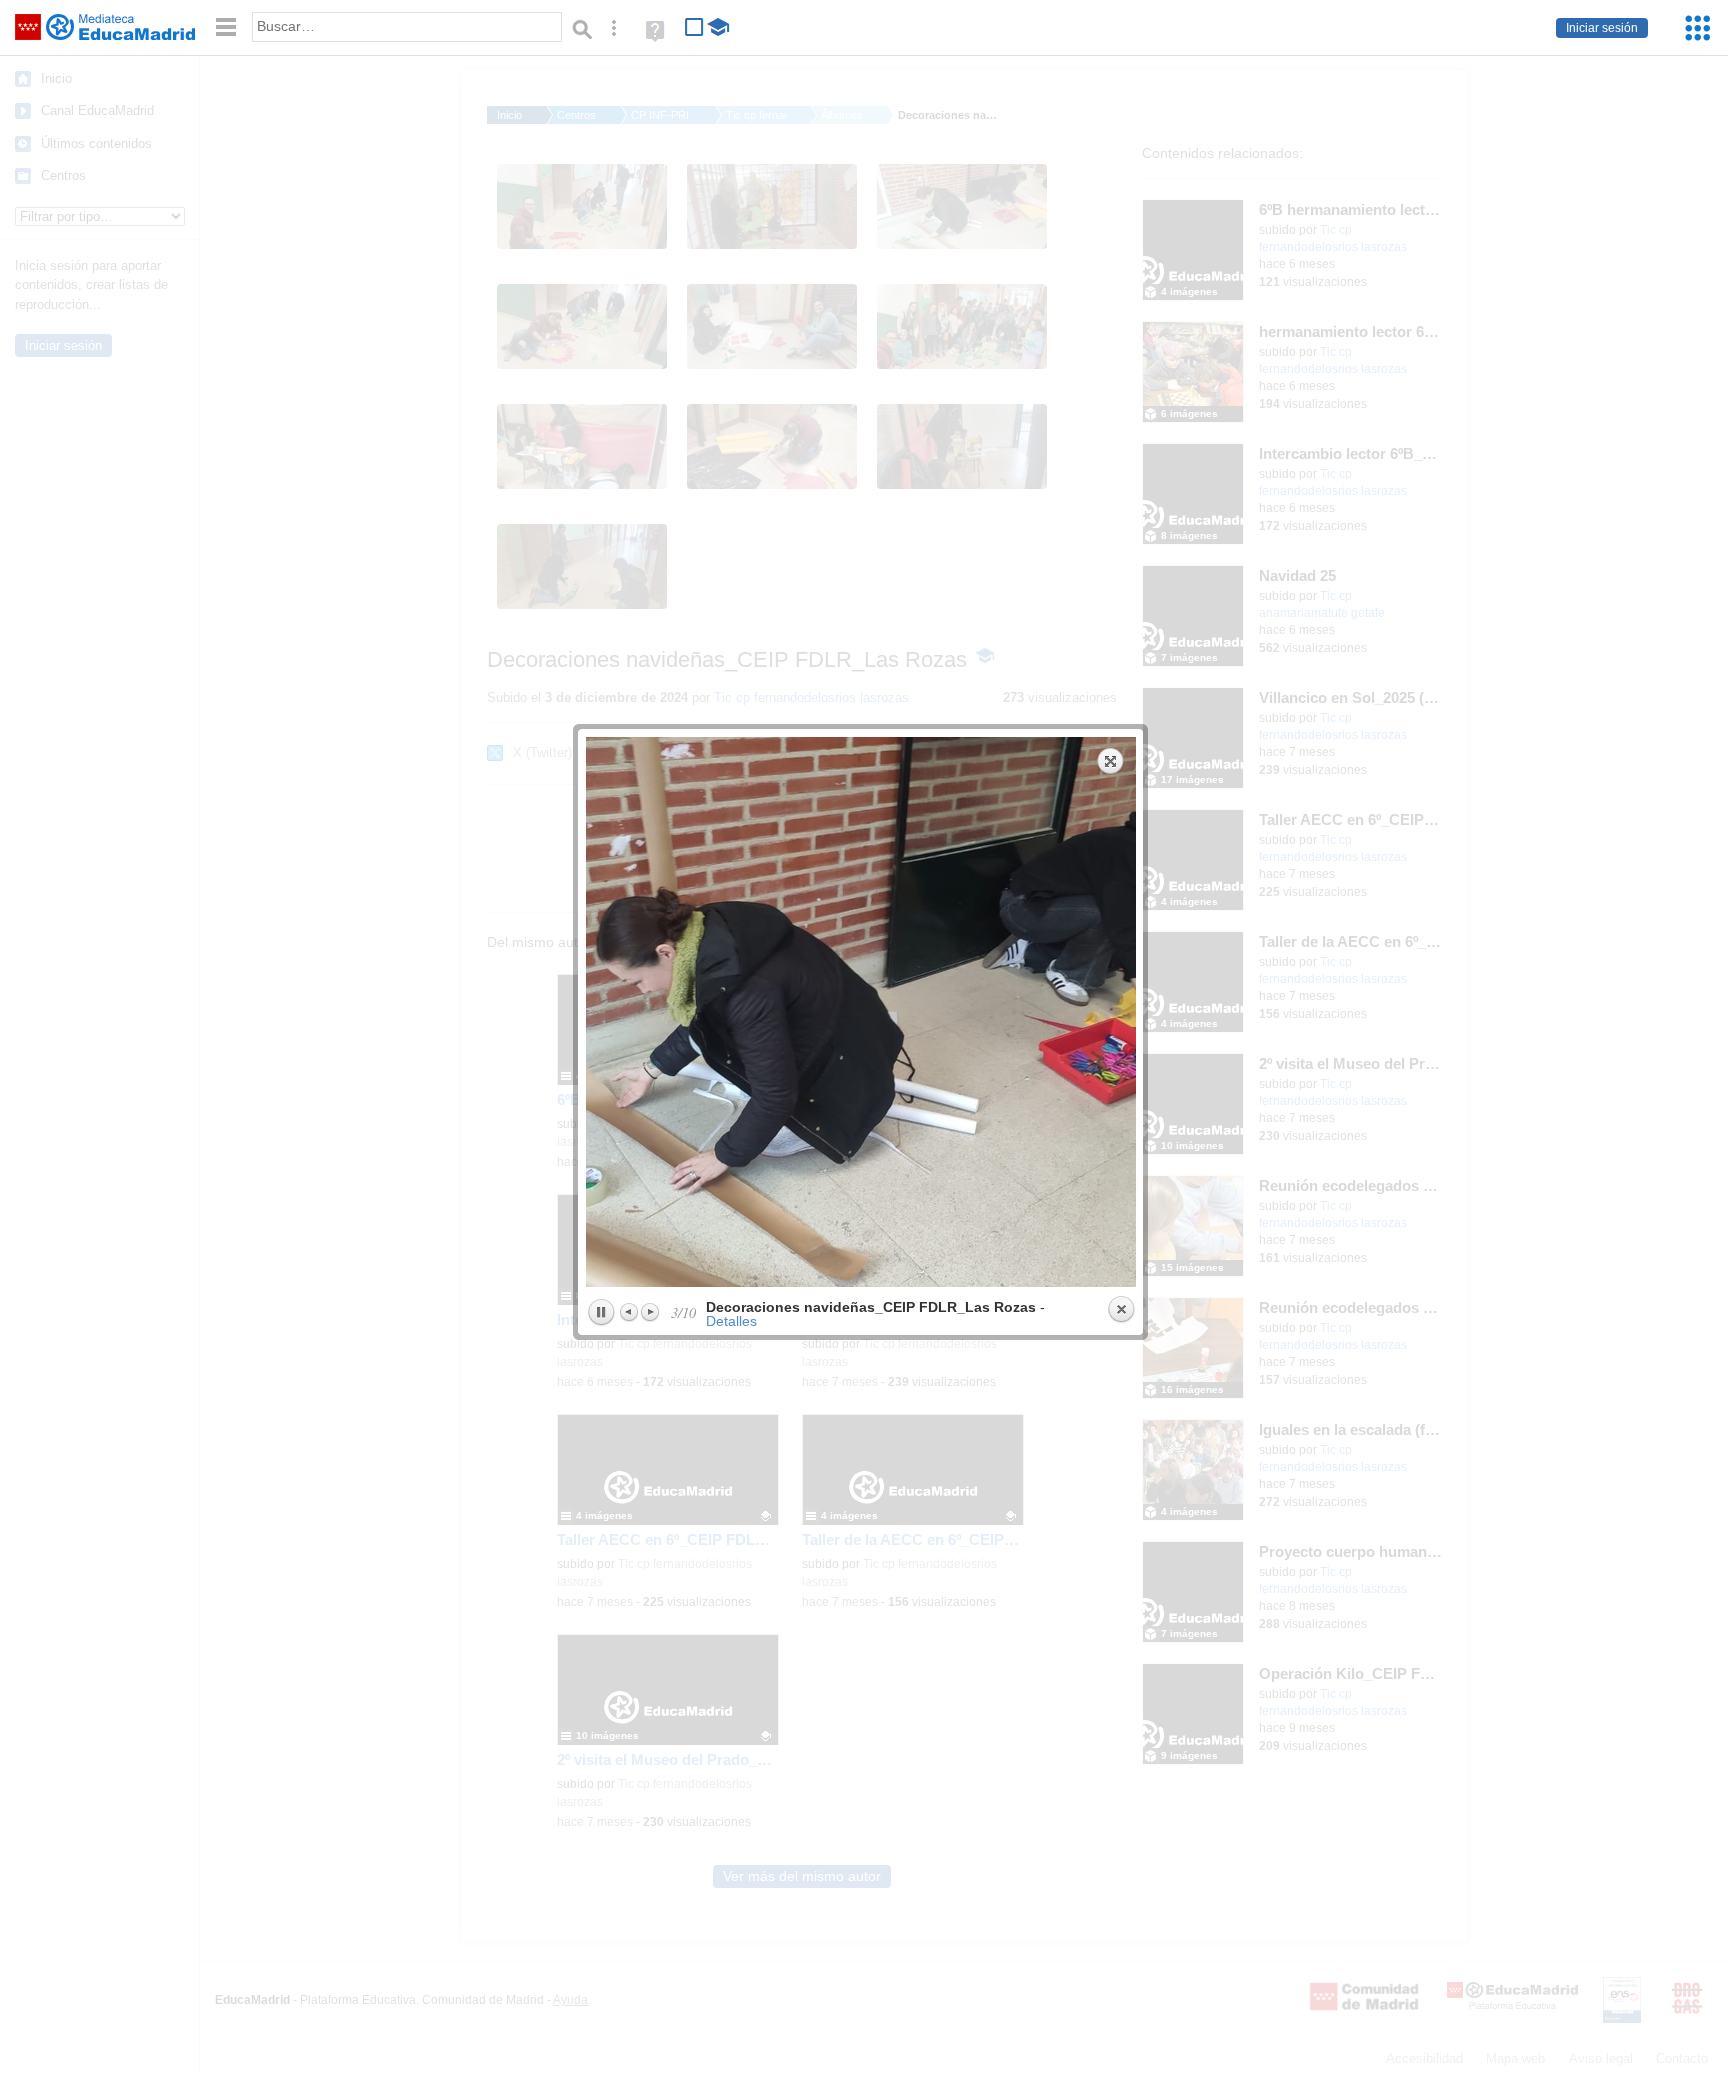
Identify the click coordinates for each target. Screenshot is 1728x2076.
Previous (630, 1312)
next (1002, 1012)
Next (650, 1312)
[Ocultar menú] (226, 27)
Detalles (731, 1321)
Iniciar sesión (1602, 28)
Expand (1111, 761)
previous (721, 1012)
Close (1121, 1310)
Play (601, 1313)
